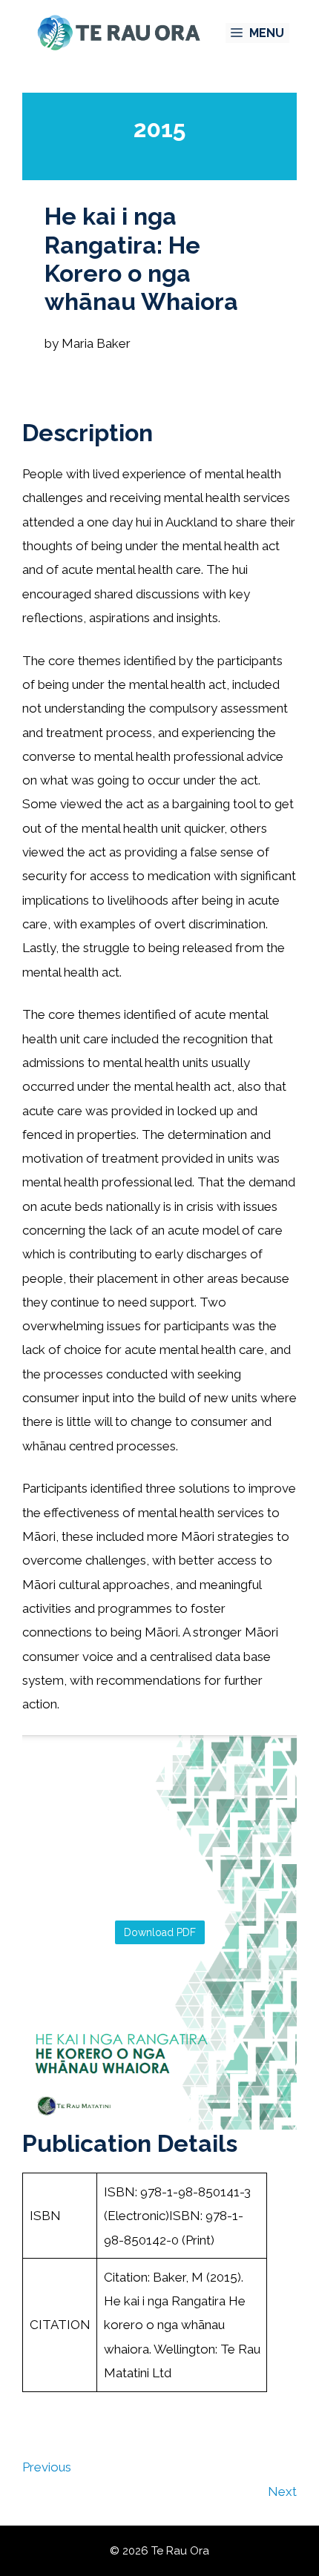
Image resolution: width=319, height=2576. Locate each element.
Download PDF (160, 1932)
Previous (47, 2467)
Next (282, 2491)
